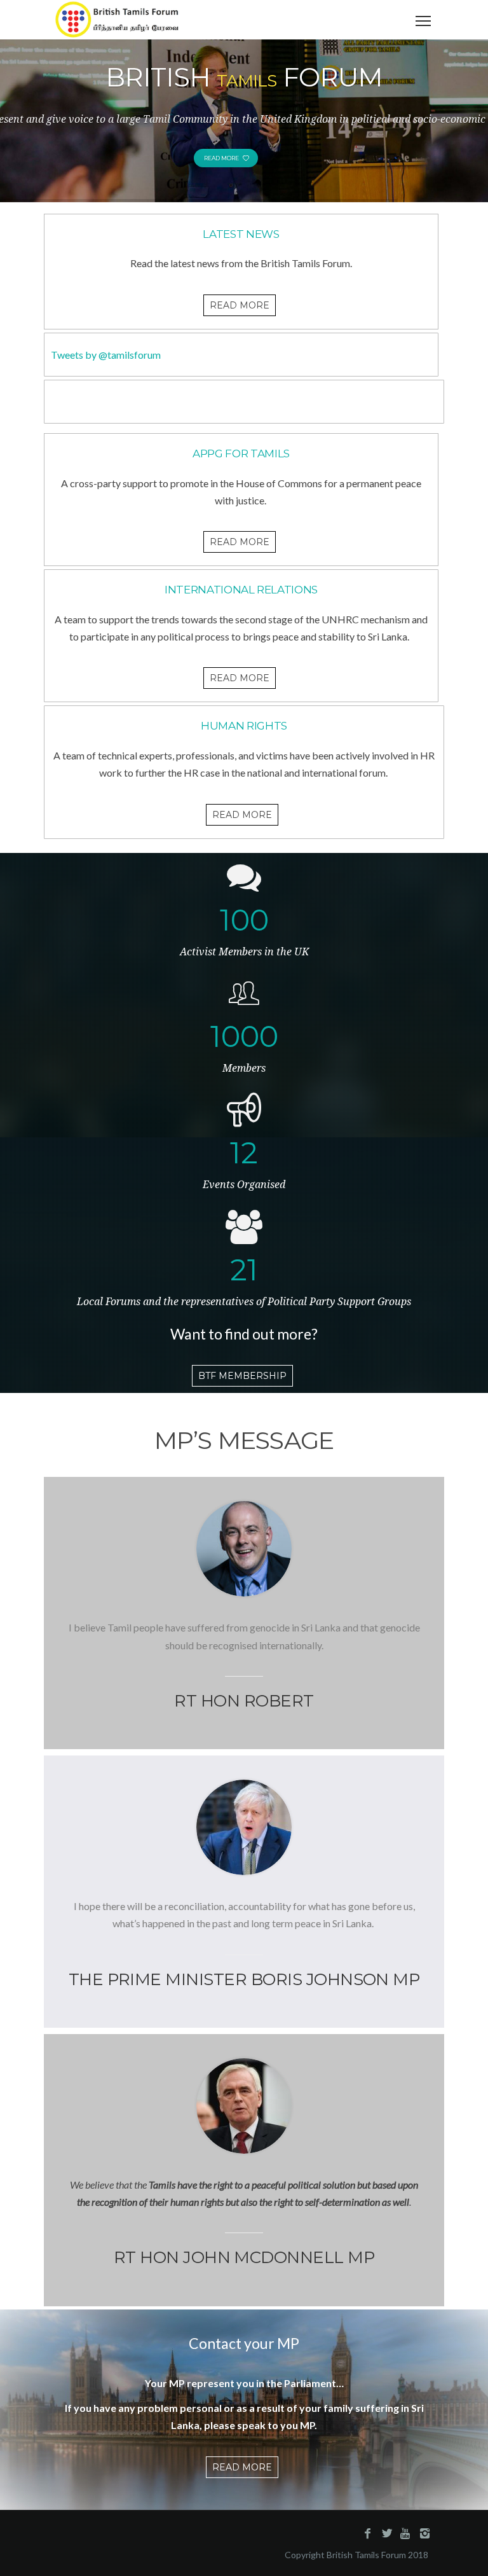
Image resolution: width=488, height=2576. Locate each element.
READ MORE (240, 305)
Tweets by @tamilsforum (106, 355)
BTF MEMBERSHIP (242, 1376)
